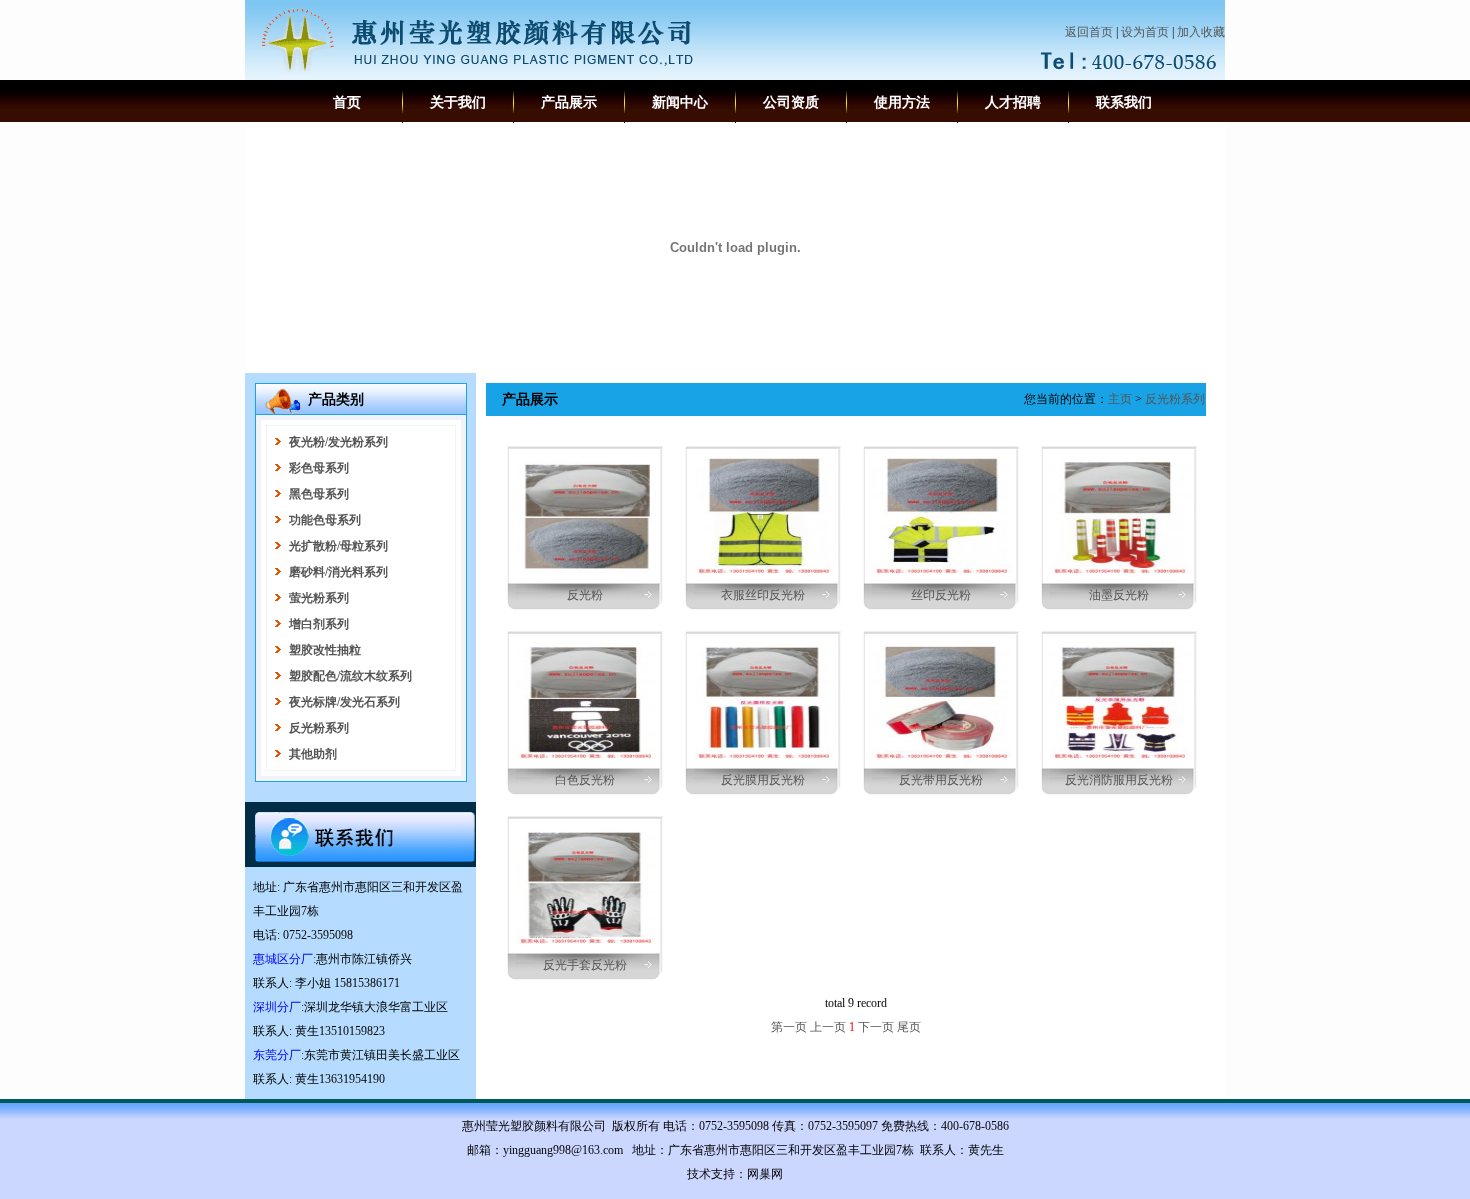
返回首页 (1089, 32)
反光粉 (585, 595)
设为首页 (1145, 32)
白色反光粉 (585, 780)
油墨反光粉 (1119, 595)
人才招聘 (1013, 102)
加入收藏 (1201, 32)
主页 (1120, 399)
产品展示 (569, 102)
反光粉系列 (1175, 399)
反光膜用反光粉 (763, 780)
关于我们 (458, 102)
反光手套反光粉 (585, 965)
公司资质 (791, 102)
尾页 (909, 1027)
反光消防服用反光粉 (1119, 780)
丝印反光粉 (941, 595)
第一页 (789, 1027)
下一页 (876, 1027)
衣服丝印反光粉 (763, 595)
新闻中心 (680, 102)
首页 (347, 102)
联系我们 (1124, 102)
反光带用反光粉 (941, 780)
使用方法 (902, 102)
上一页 (828, 1027)
